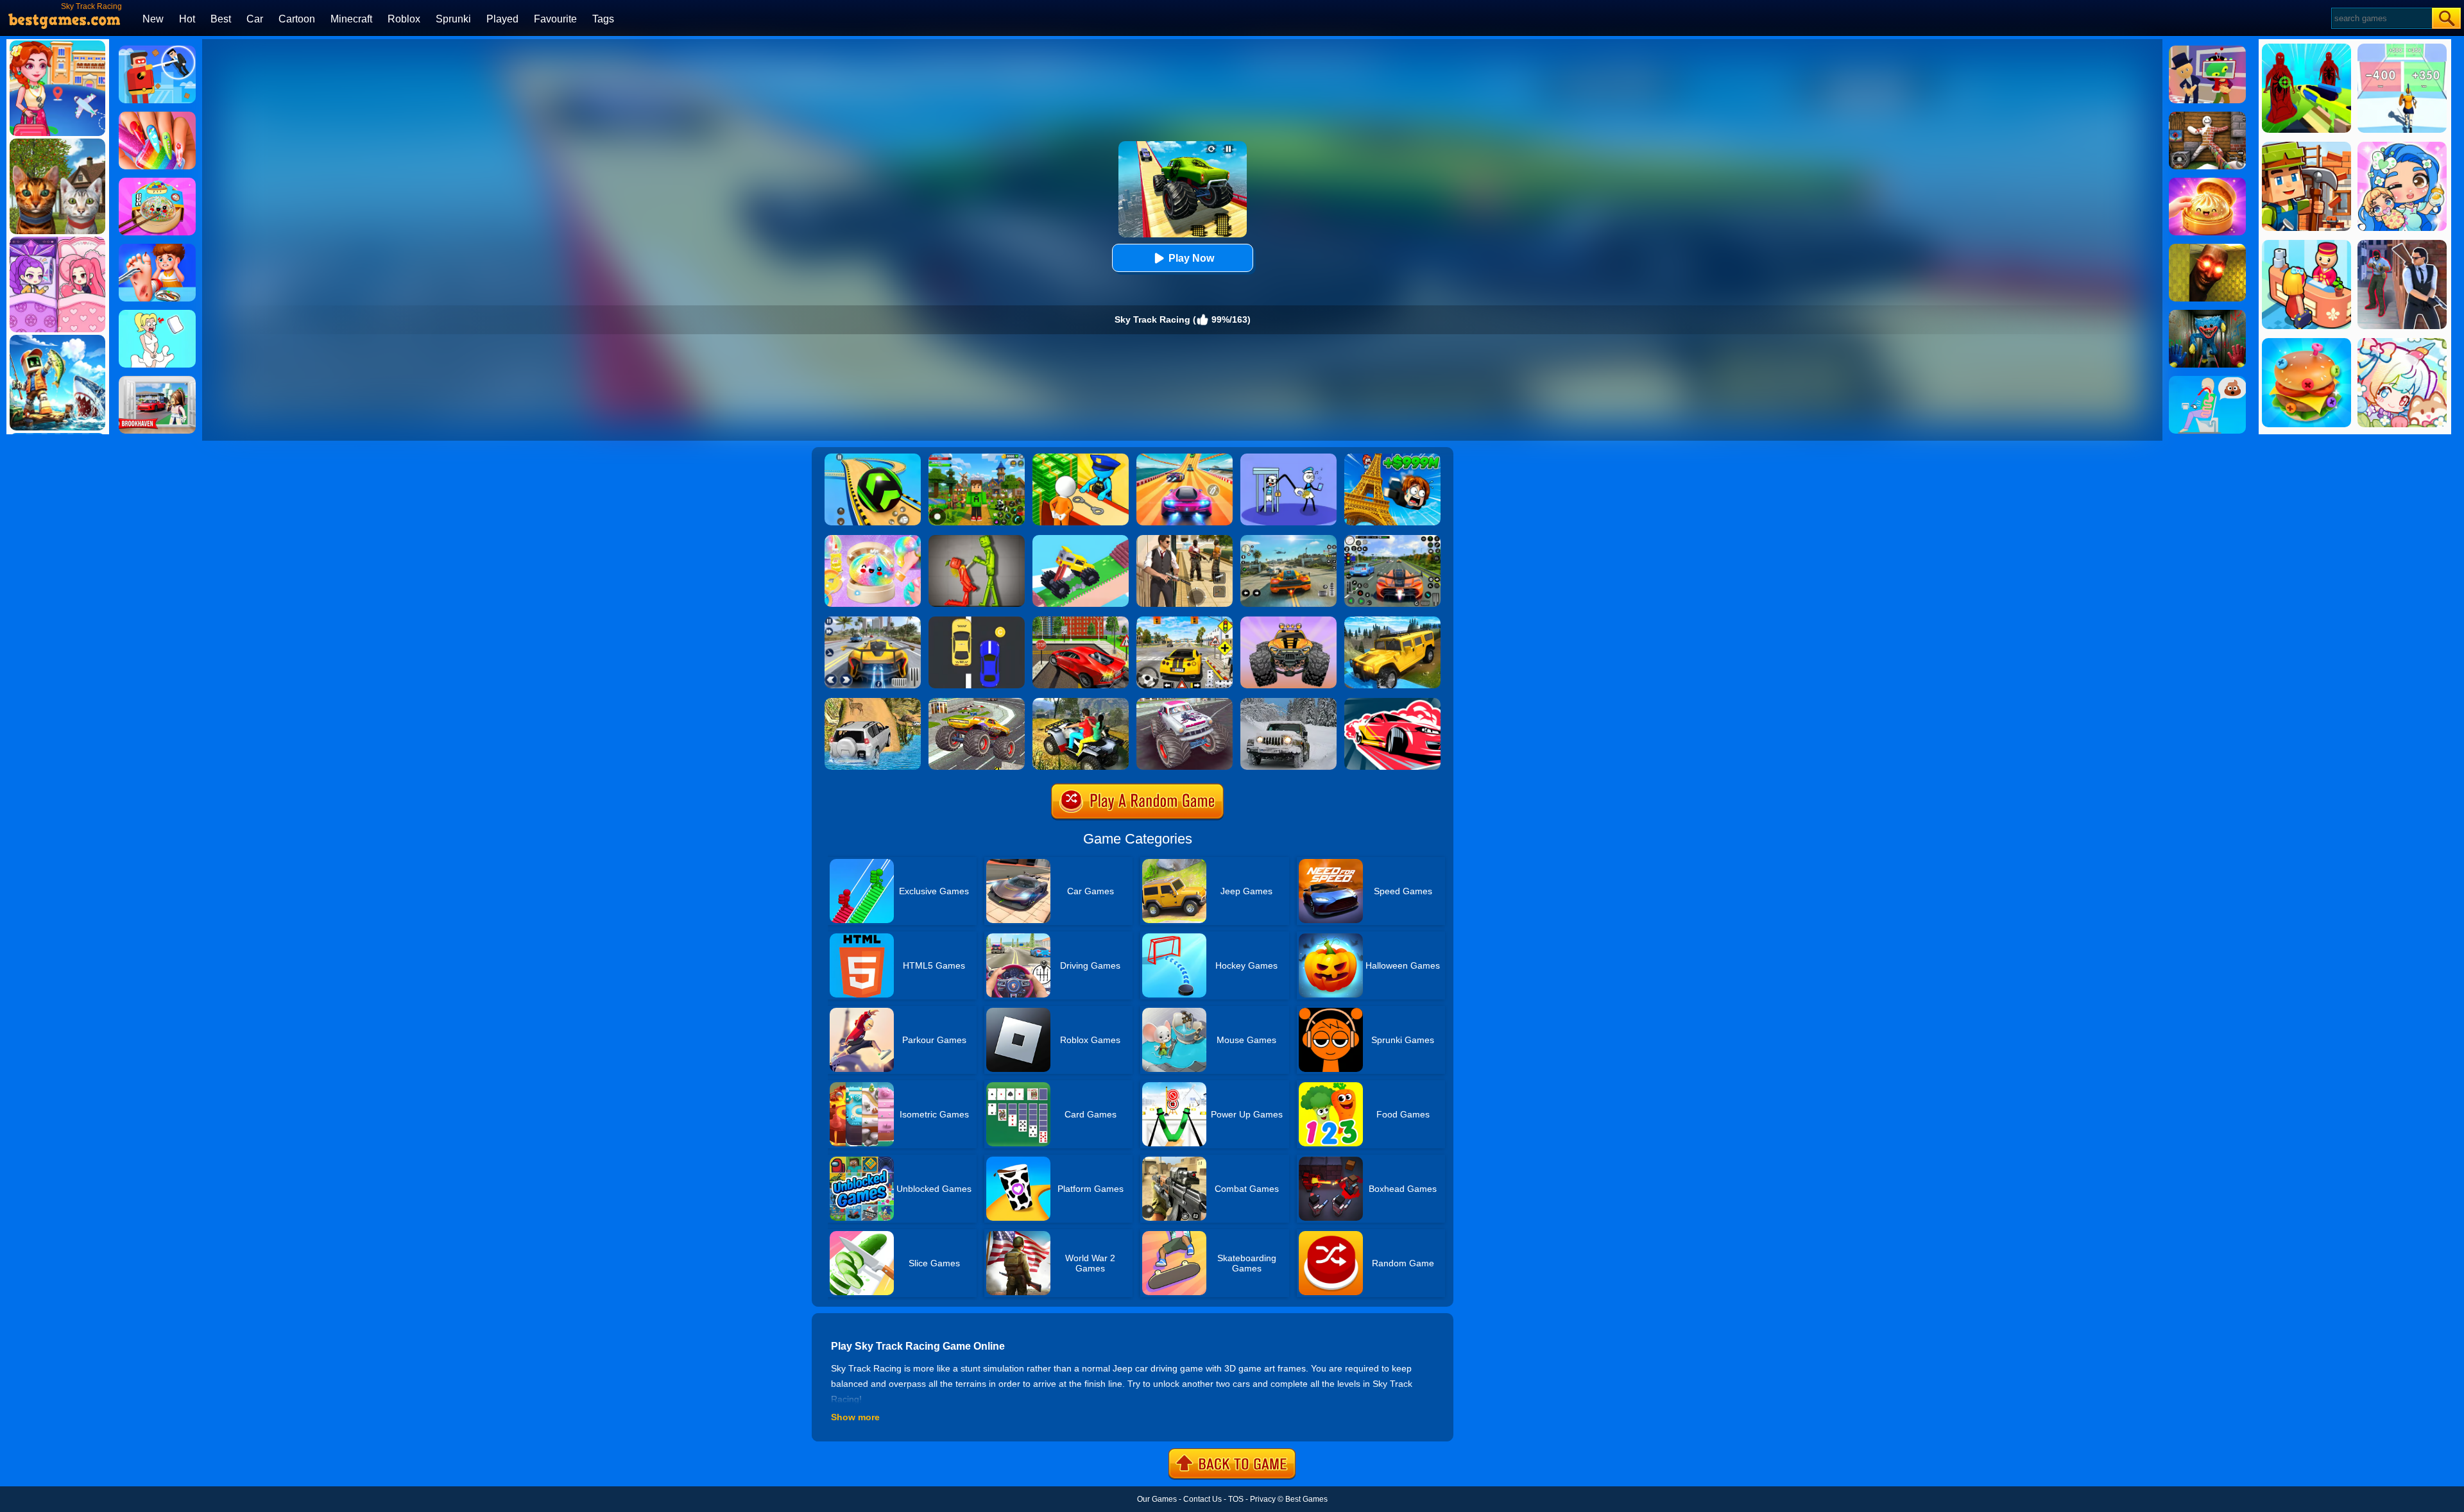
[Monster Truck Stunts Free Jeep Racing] (977, 702)
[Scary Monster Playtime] (2207, 314)
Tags (603, 19)
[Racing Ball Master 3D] (873, 458)
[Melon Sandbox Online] (977, 539)
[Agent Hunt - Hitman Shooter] (1185, 539)
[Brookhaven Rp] (157, 380)
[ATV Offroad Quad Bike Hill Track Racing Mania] (1081, 702)
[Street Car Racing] (1392, 539)
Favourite (555, 19)
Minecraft (351, 19)
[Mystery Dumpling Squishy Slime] (157, 182)
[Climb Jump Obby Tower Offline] (1392, 458)
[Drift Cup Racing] (1392, 702)
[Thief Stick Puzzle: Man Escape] (1288, 458)
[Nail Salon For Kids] (157, 116)
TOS (1236, 1499)
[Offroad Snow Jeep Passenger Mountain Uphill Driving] (1288, 702)
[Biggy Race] (1288, 621)
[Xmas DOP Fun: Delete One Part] (157, 314)
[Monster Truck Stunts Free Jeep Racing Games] (1185, 702)
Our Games (1157, 1499)
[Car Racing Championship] (873, 621)
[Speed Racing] (977, 621)
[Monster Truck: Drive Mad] (1081, 539)
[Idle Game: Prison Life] (1081, 458)
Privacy (1263, 1499)
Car (255, 19)
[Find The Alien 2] (2207, 50)
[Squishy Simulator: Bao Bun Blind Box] (873, 539)
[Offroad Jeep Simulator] (873, 702)
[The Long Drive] (1185, 621)
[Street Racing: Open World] (1288, 539)
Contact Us (1202, 1499)
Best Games (1306, 1499)
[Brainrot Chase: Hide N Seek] (2207, 248)
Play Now (1191, 258)
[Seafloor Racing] (1081, 621)
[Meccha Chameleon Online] (2207, 116)
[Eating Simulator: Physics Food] (2207, 380)
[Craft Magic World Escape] (977, 458)
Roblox (404, 19)
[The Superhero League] (157, 50)
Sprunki (453, 19)
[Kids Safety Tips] (157, 248)
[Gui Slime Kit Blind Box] (2207, 182)
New (153, 19)
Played (502, 19)
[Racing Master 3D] (1185, 458)
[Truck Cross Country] (1392, 621)
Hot (187, 19)
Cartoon (297, 19)
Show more (855, 1417)
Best (221, 19)
